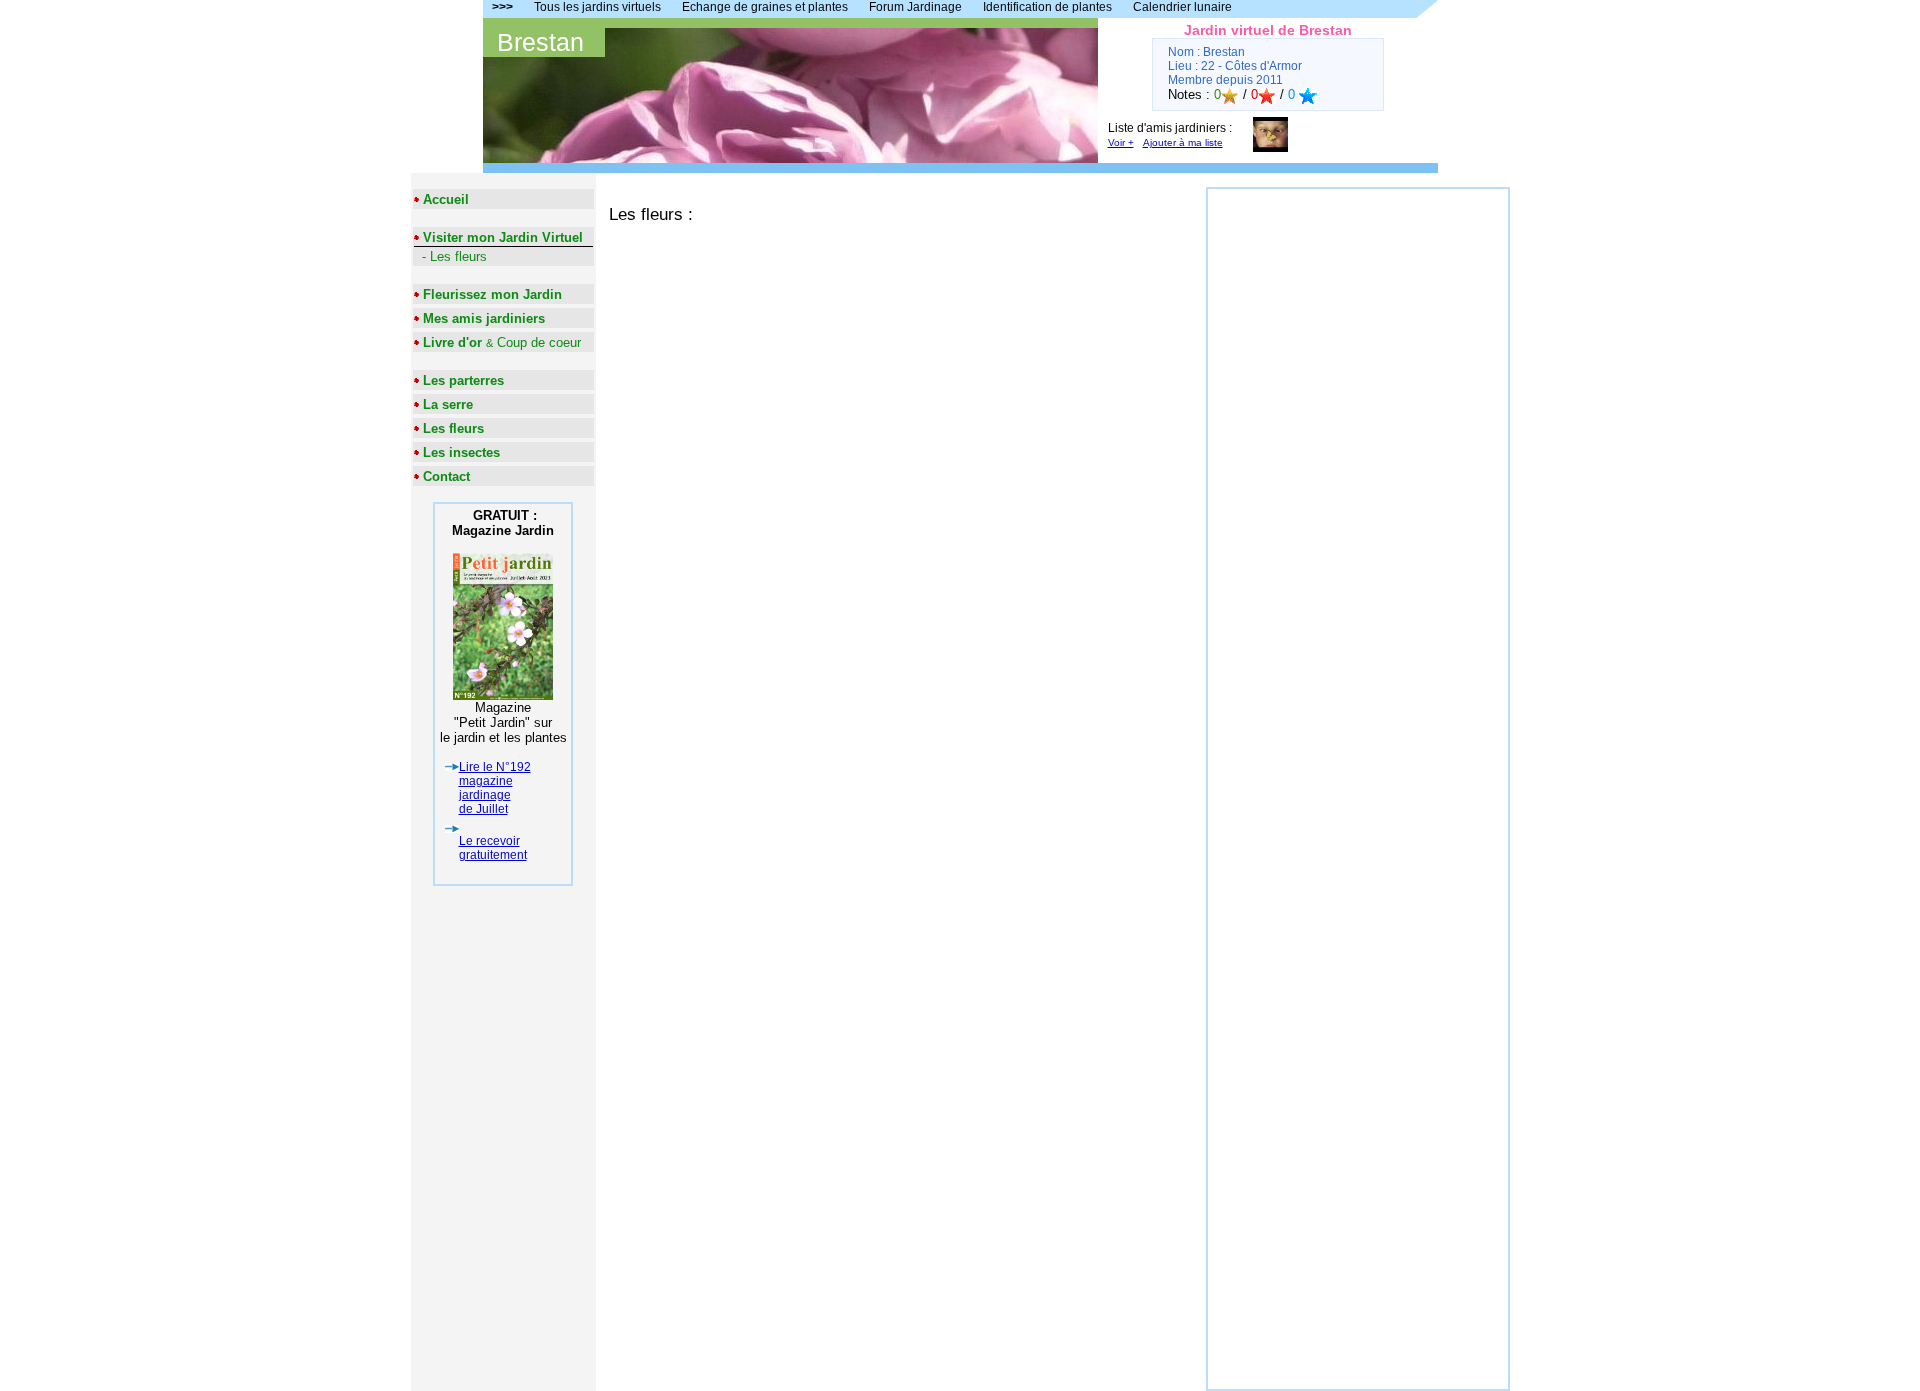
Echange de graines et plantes (765, 7)
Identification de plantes (1047, 7)
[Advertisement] (1358, 489)
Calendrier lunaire (1182, 7)
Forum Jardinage (915, 7)
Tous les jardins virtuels (597, 7)
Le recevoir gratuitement (493, 848)
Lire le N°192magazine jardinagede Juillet (495, 788)
